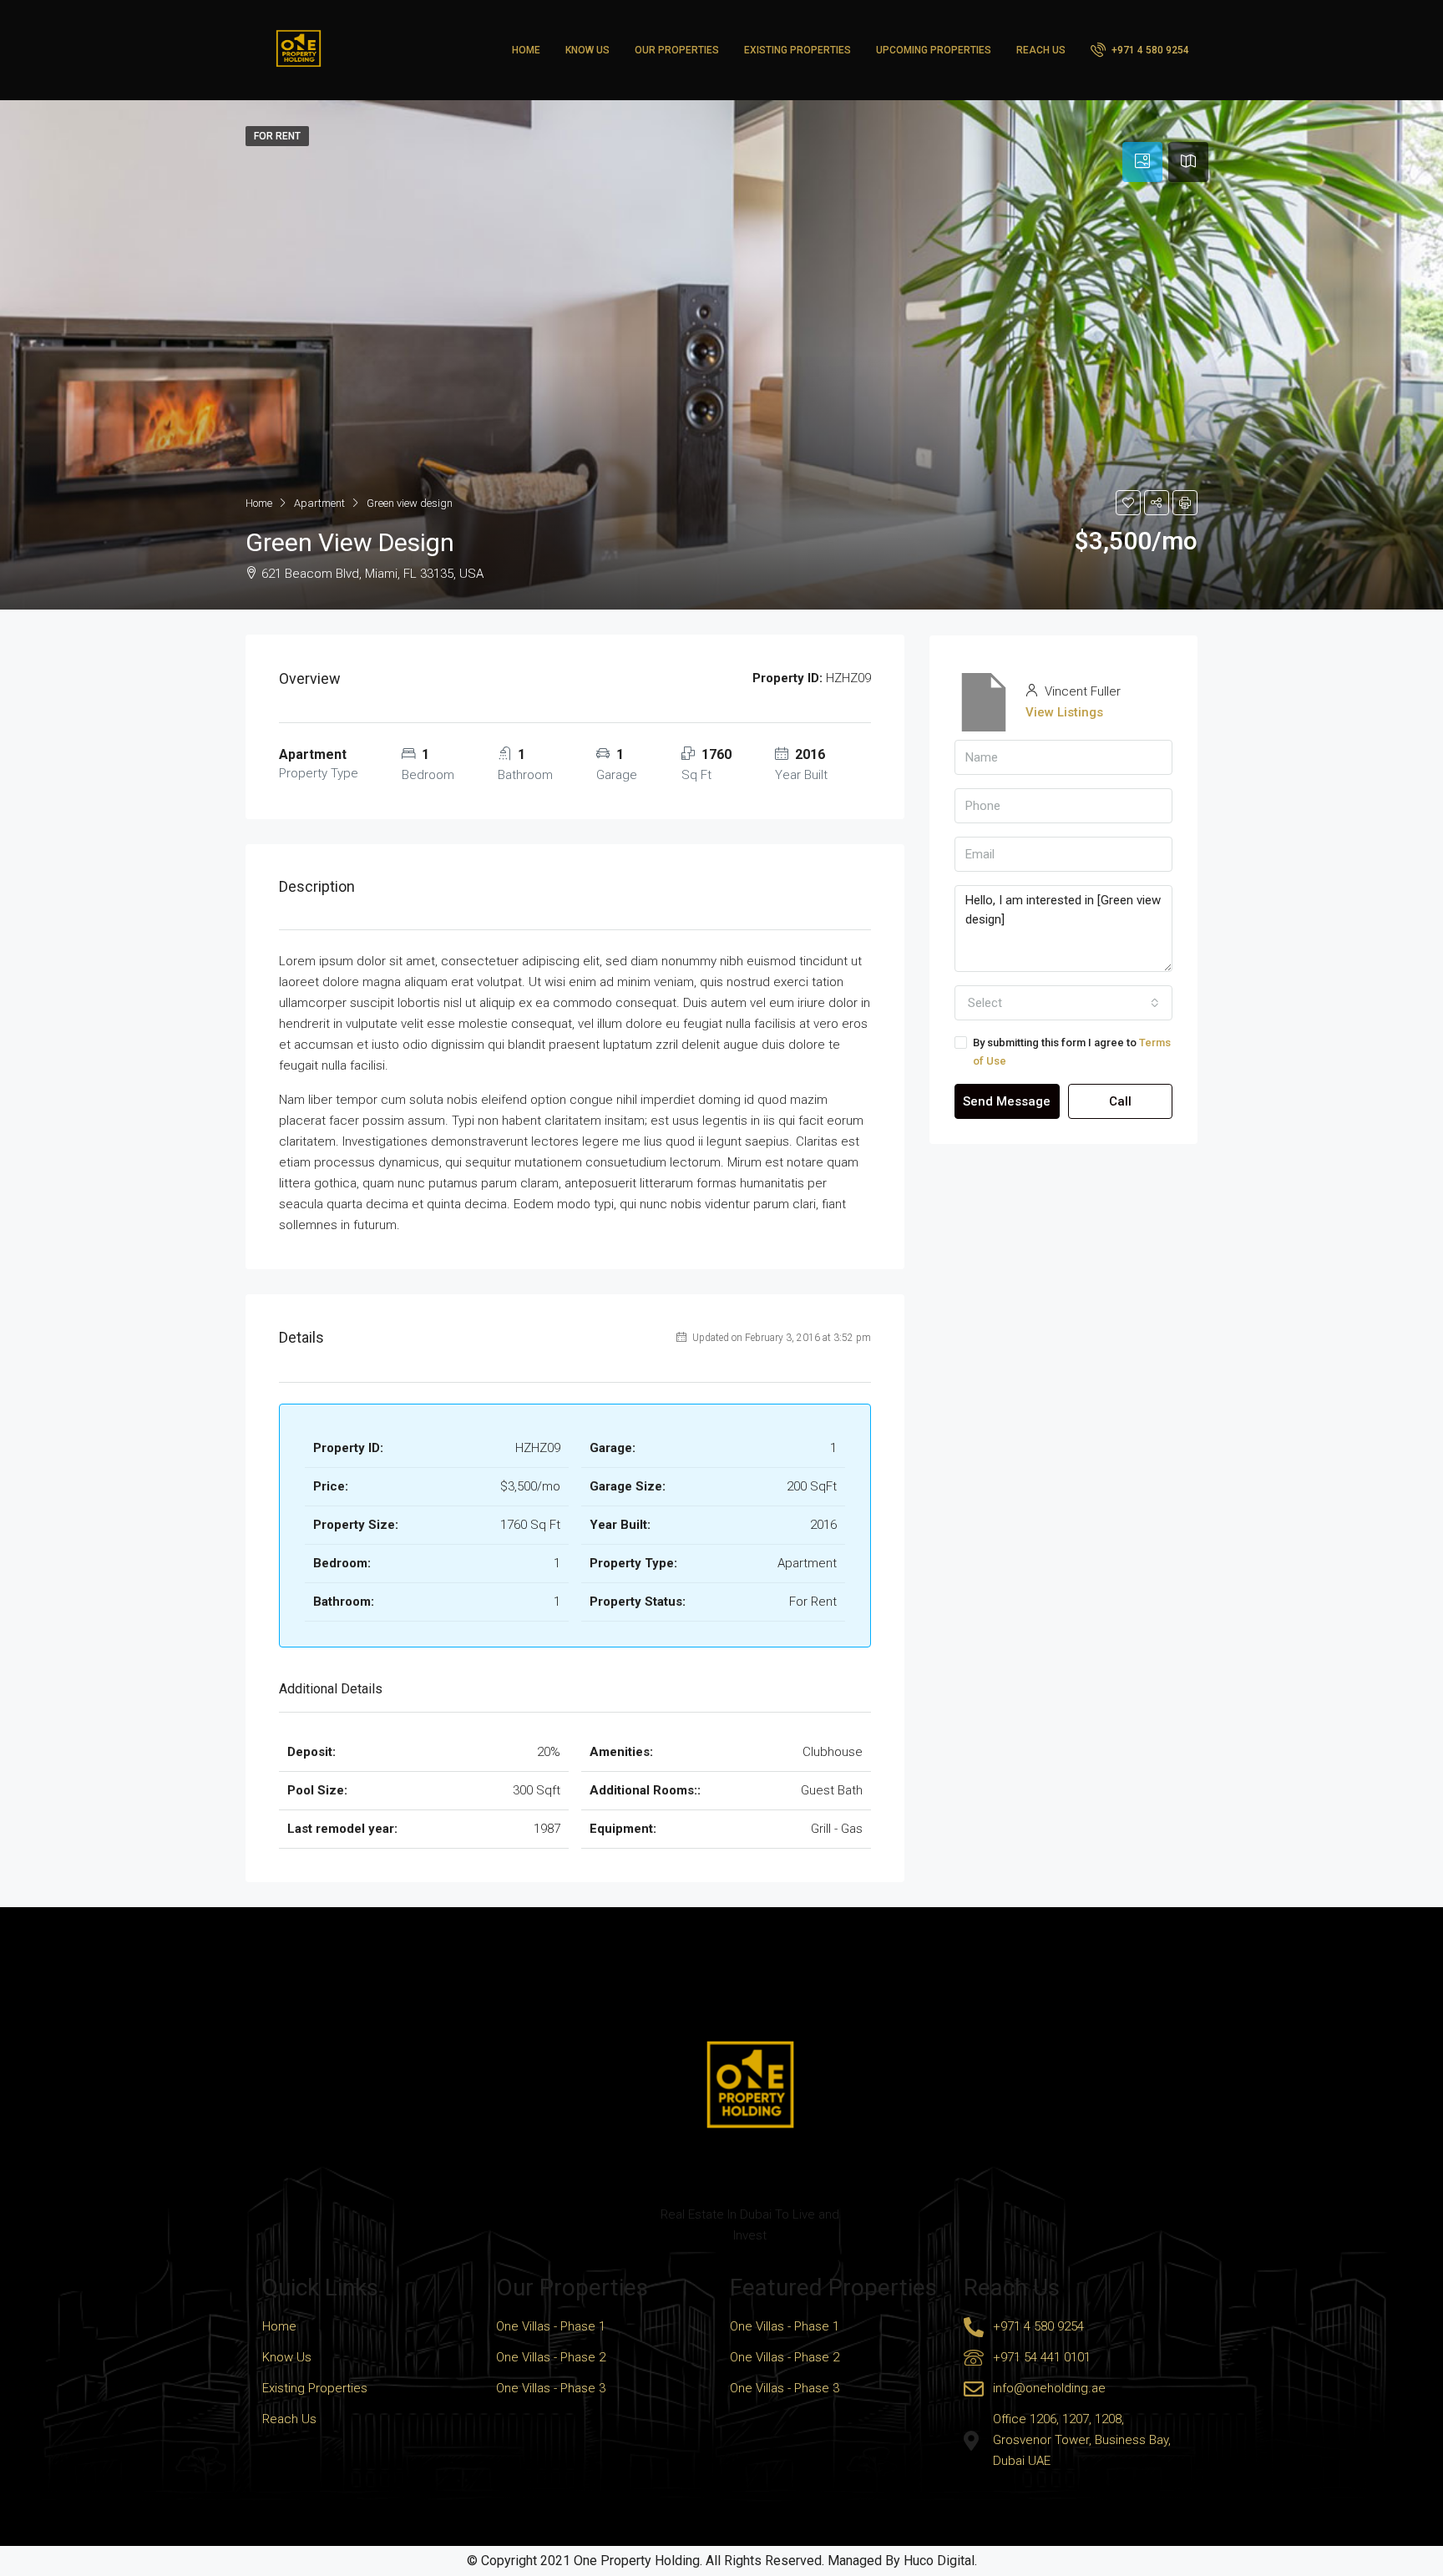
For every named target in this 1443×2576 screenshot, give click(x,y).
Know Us (587, 50)
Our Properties (677, 50)
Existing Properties (797, 50)
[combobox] (1063, 1003)
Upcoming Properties (934, 50)
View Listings (1064, 712)
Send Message (1007, 1101)
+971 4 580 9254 (1149, 50)
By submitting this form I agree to (1072, 1052)
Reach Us (1041, 50)
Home (526, 50)
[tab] (1142, 162)
